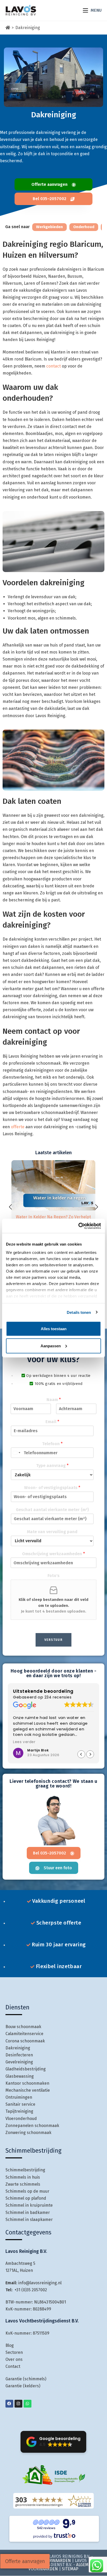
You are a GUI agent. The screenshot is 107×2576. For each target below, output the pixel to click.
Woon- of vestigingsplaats (52, 1488)
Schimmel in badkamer (28, 2213)
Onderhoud (84, 227)
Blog (10, 2345)
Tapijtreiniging (19, 2112)
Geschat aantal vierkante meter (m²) (52, 1510)
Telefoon (52, 1444)
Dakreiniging (28, 28)
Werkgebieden (49, 227)
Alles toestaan (54, 1329)
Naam (54, 1400)
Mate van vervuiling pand (52, 1532)
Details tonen (79, 1312)
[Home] (8, 28)
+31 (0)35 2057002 (31, 2290)
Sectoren (14, 2352)
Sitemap (70, 2569)
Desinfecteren (19, 2055)
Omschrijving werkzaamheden (53, 1554)
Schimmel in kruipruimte (29, 2205)
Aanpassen (51, 1346)
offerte (18, 1127)
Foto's (53, 1576)
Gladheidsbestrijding (26, 2069)
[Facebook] (9, 2404)
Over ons (14, 2360)
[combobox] (16, 1453)
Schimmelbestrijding (25, 2170)
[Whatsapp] (28, 2404)
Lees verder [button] (24, 1742)
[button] (97, 1207)
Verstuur (53, 1640)
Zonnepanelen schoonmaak (32, 2126)
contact (53, 366)
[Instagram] (18, 2404)
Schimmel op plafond (26, 2198)
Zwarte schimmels (23, 2184)
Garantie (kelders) (23, 2386)
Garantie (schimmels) (26, 2379)
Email (52, 1422)
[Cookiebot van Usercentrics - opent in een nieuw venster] (78, 1226)
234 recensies (58, 1697)
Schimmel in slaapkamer (29, 2220)
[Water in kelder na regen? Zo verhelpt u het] (53, 1185)
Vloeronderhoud (21, 2119)
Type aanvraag (52, 1466)
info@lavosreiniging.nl (40, 2283)
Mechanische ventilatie (28, 2090)
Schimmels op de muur (27, 2191)
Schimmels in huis (23, 2177)
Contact (13, 2367)
